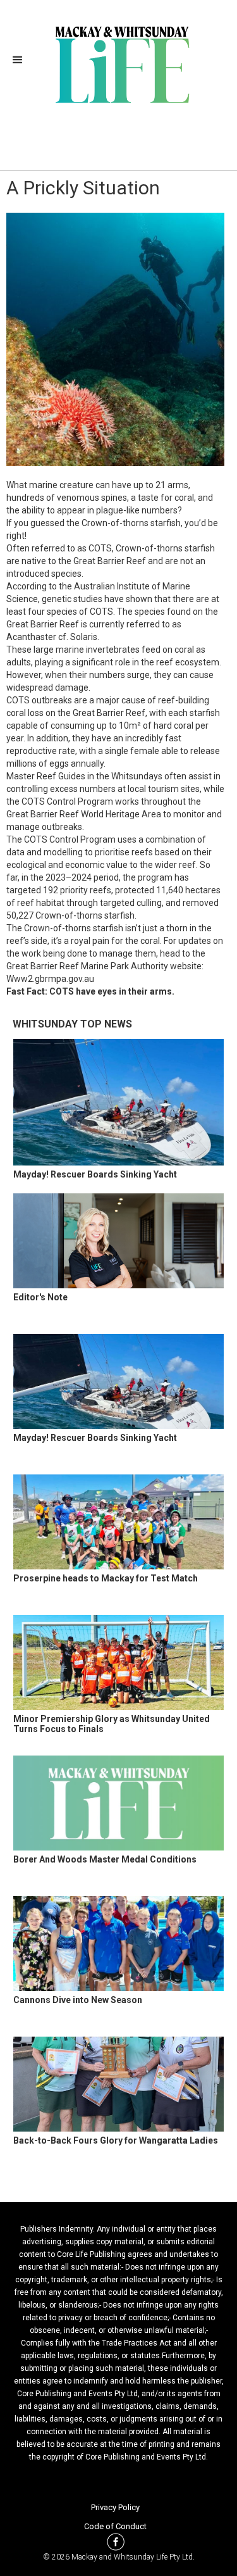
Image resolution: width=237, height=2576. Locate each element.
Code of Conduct (115, 2526)
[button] (21, 60)
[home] (118, 63)
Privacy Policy (115, 2507)
